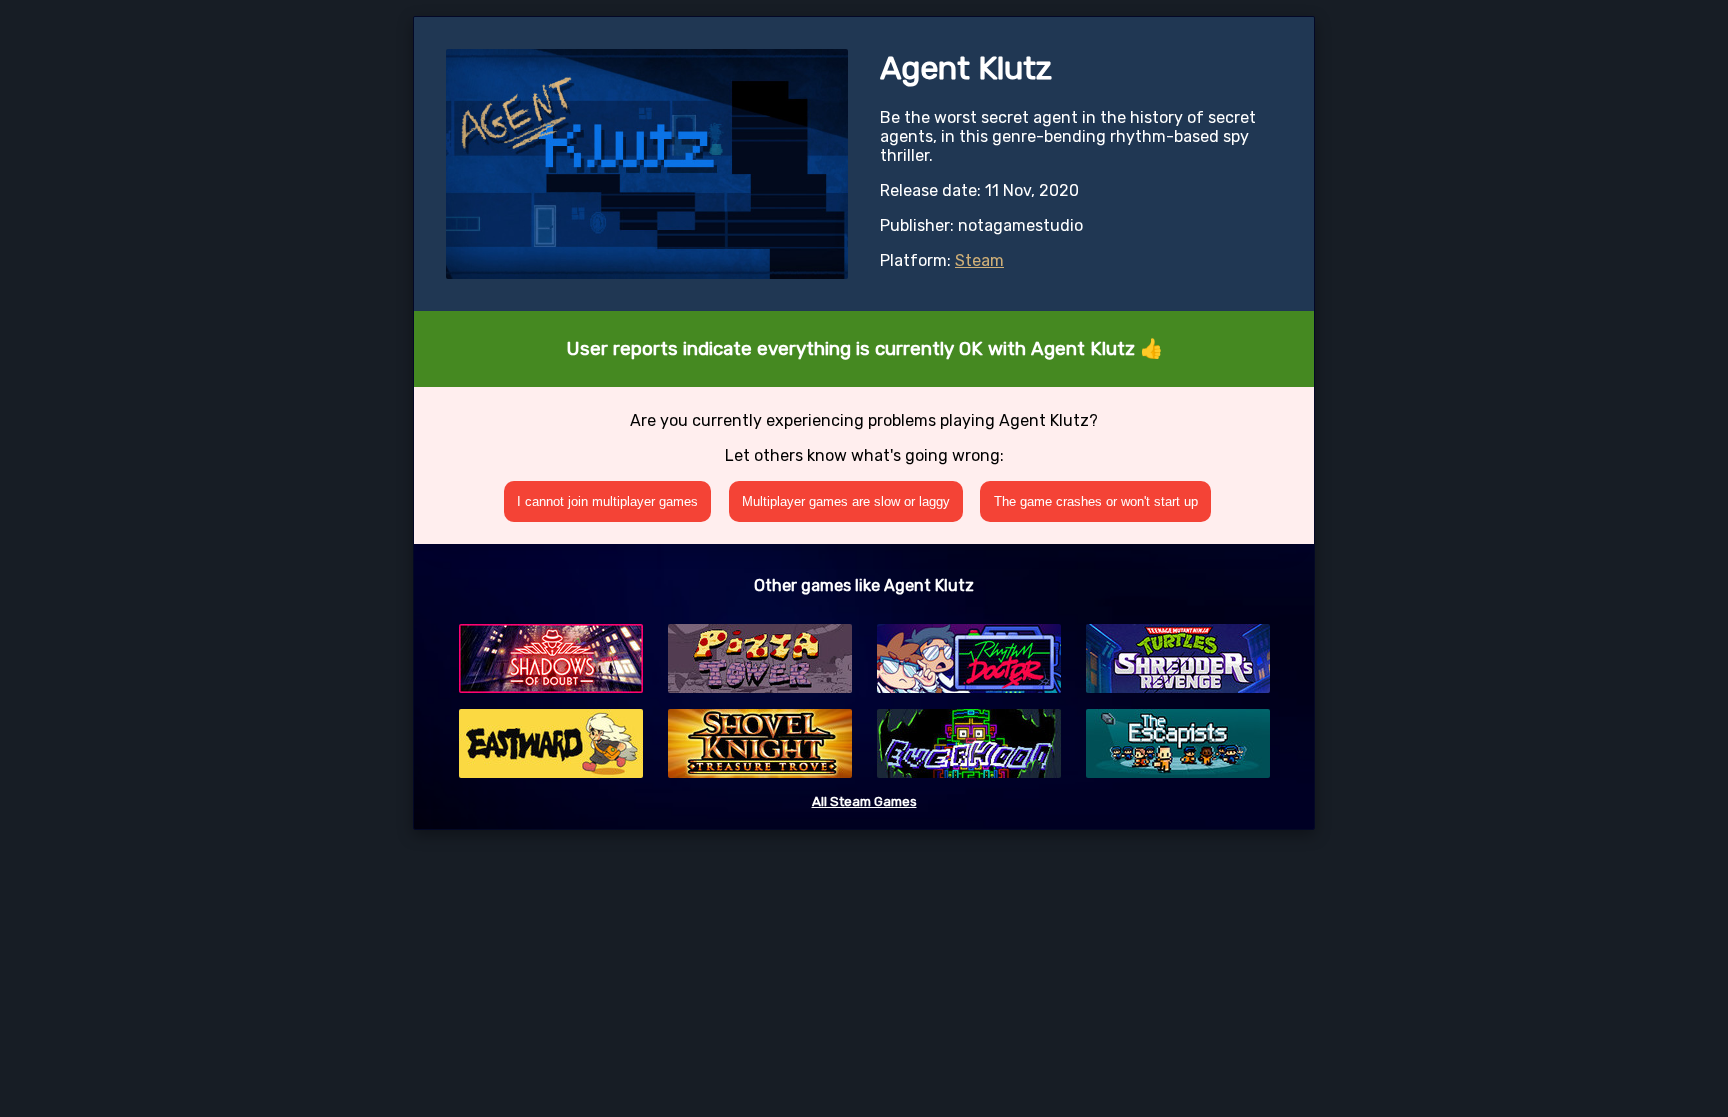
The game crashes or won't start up (1096, 501)
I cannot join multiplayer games (607, 501)
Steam (979, 260)
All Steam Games (864, 801)
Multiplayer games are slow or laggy (846, 501)
